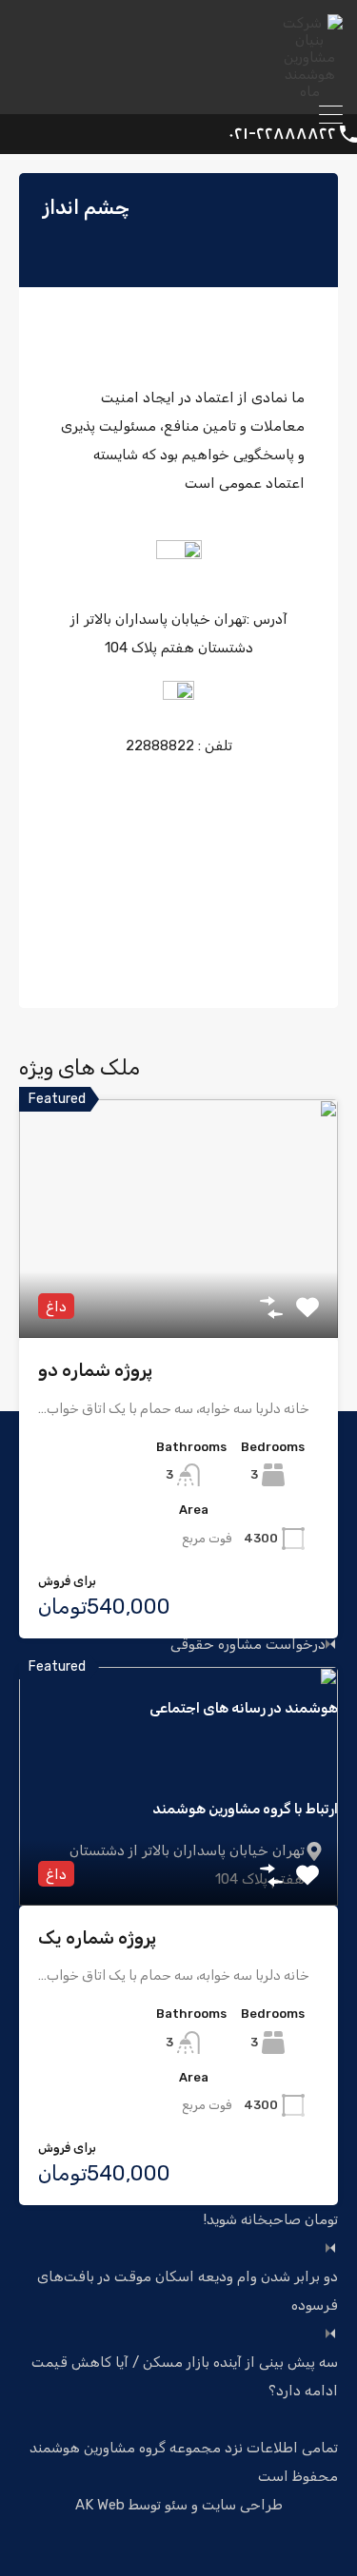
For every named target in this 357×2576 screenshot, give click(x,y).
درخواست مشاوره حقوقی (248, 1645)
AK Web (100, 2505)
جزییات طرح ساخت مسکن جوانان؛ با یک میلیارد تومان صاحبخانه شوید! (192, 2205)
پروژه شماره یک (97, 1937)
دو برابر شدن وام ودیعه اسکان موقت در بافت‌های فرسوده (188, 2291)
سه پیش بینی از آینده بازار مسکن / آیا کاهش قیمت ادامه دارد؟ (185, 2376)
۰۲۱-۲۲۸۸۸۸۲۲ (282, 134)
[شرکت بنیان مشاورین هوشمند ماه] (309, 91)
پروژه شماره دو (95, 1370)
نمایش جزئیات (178, 1290)
